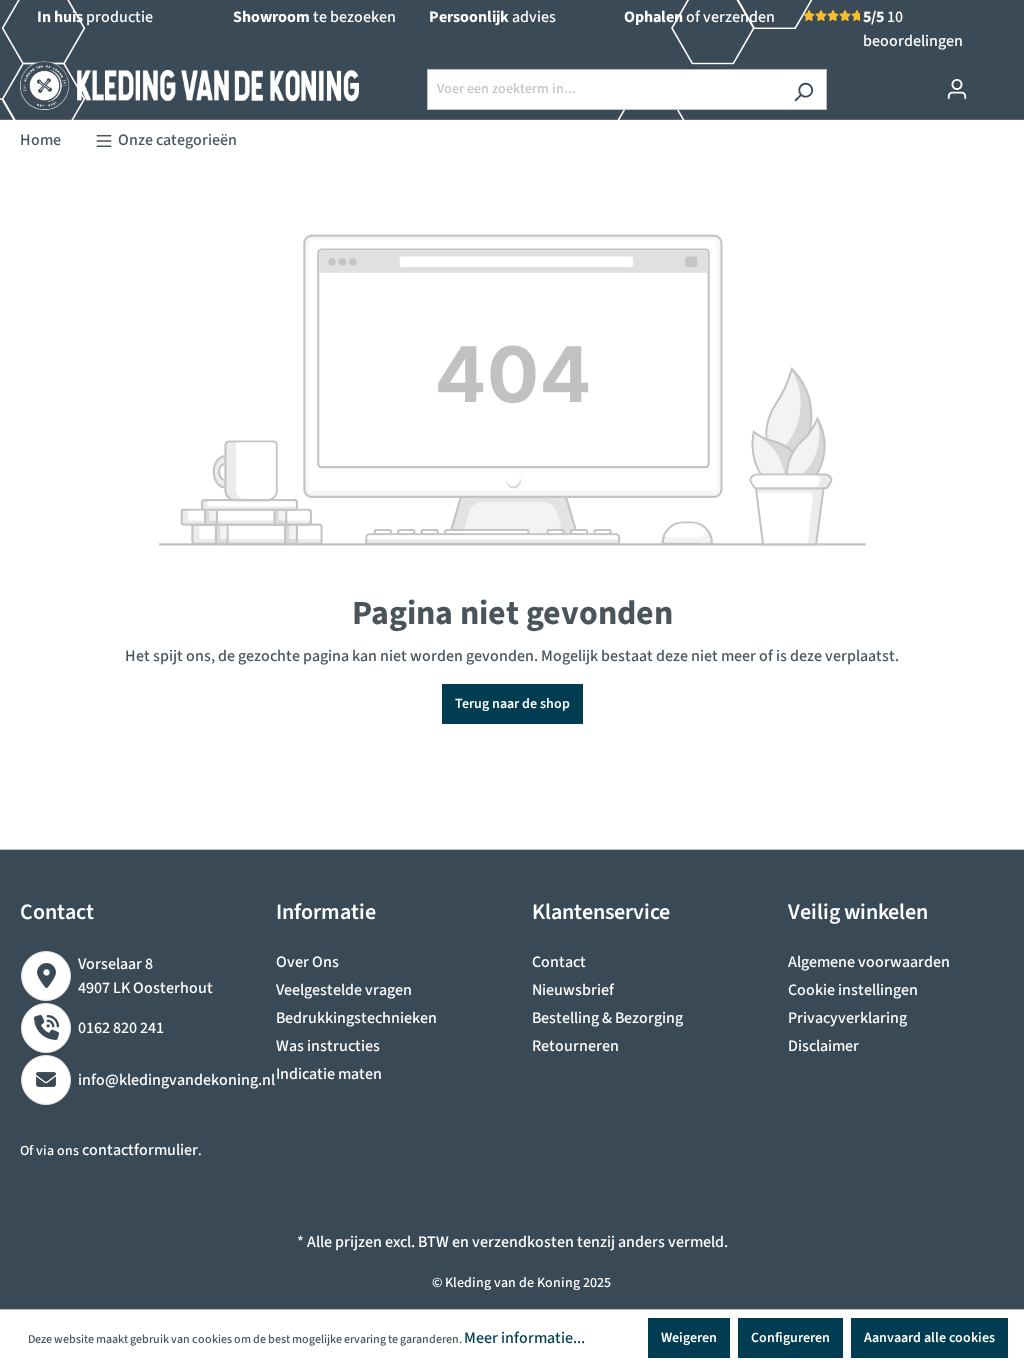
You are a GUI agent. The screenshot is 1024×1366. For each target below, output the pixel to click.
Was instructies (328, 1046)
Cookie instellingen (853, 990)
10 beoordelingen (913, 29)
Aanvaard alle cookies (929, 1338)
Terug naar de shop (512, 704)
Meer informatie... (524, 1338)
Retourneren (575, 1046)
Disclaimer (823, 1046)
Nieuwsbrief (573, 990)
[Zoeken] (803, 89)
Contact (559, 962)
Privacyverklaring (847, 1018)
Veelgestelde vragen (344, 990)
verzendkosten (523, 1242)
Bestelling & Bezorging (607, 1018)
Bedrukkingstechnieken (356, 1018)
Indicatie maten (329, 1074)
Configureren (790, 1338)
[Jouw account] (957, 89)
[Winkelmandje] (992, 81)
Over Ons (307, 962)
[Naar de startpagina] (170, 85)
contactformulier (140, 1150)
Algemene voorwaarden (869, 962)
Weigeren (689, 1338)
